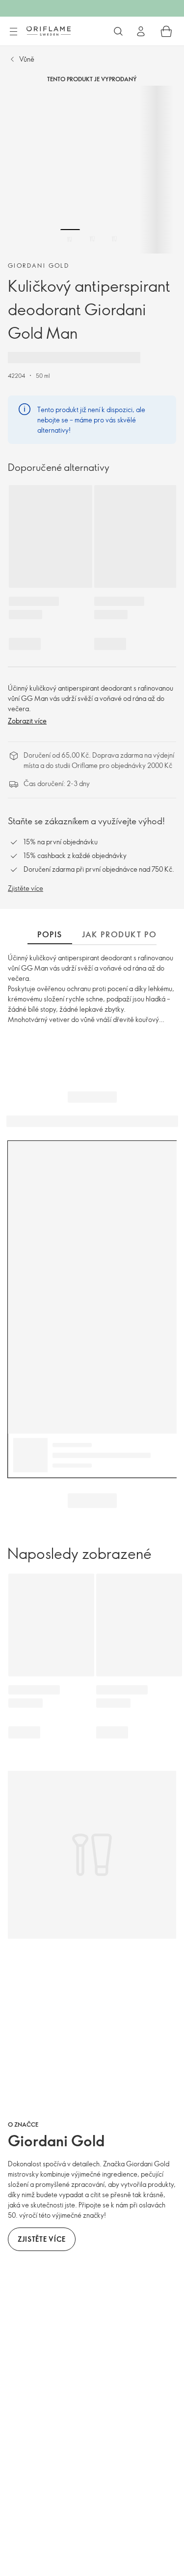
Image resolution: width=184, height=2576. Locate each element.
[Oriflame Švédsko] (49, 31)
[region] (92, 170)
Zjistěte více (26, 888)
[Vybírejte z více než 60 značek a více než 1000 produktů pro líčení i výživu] (118, 31)
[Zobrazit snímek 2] (92, 239)
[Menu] (13, 32)
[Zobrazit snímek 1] (70, 239)
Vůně (27, 59)
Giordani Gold (39, 265)
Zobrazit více (27, 721)
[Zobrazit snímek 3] (114, 239)
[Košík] (166, 31)
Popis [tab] (50, 934)
